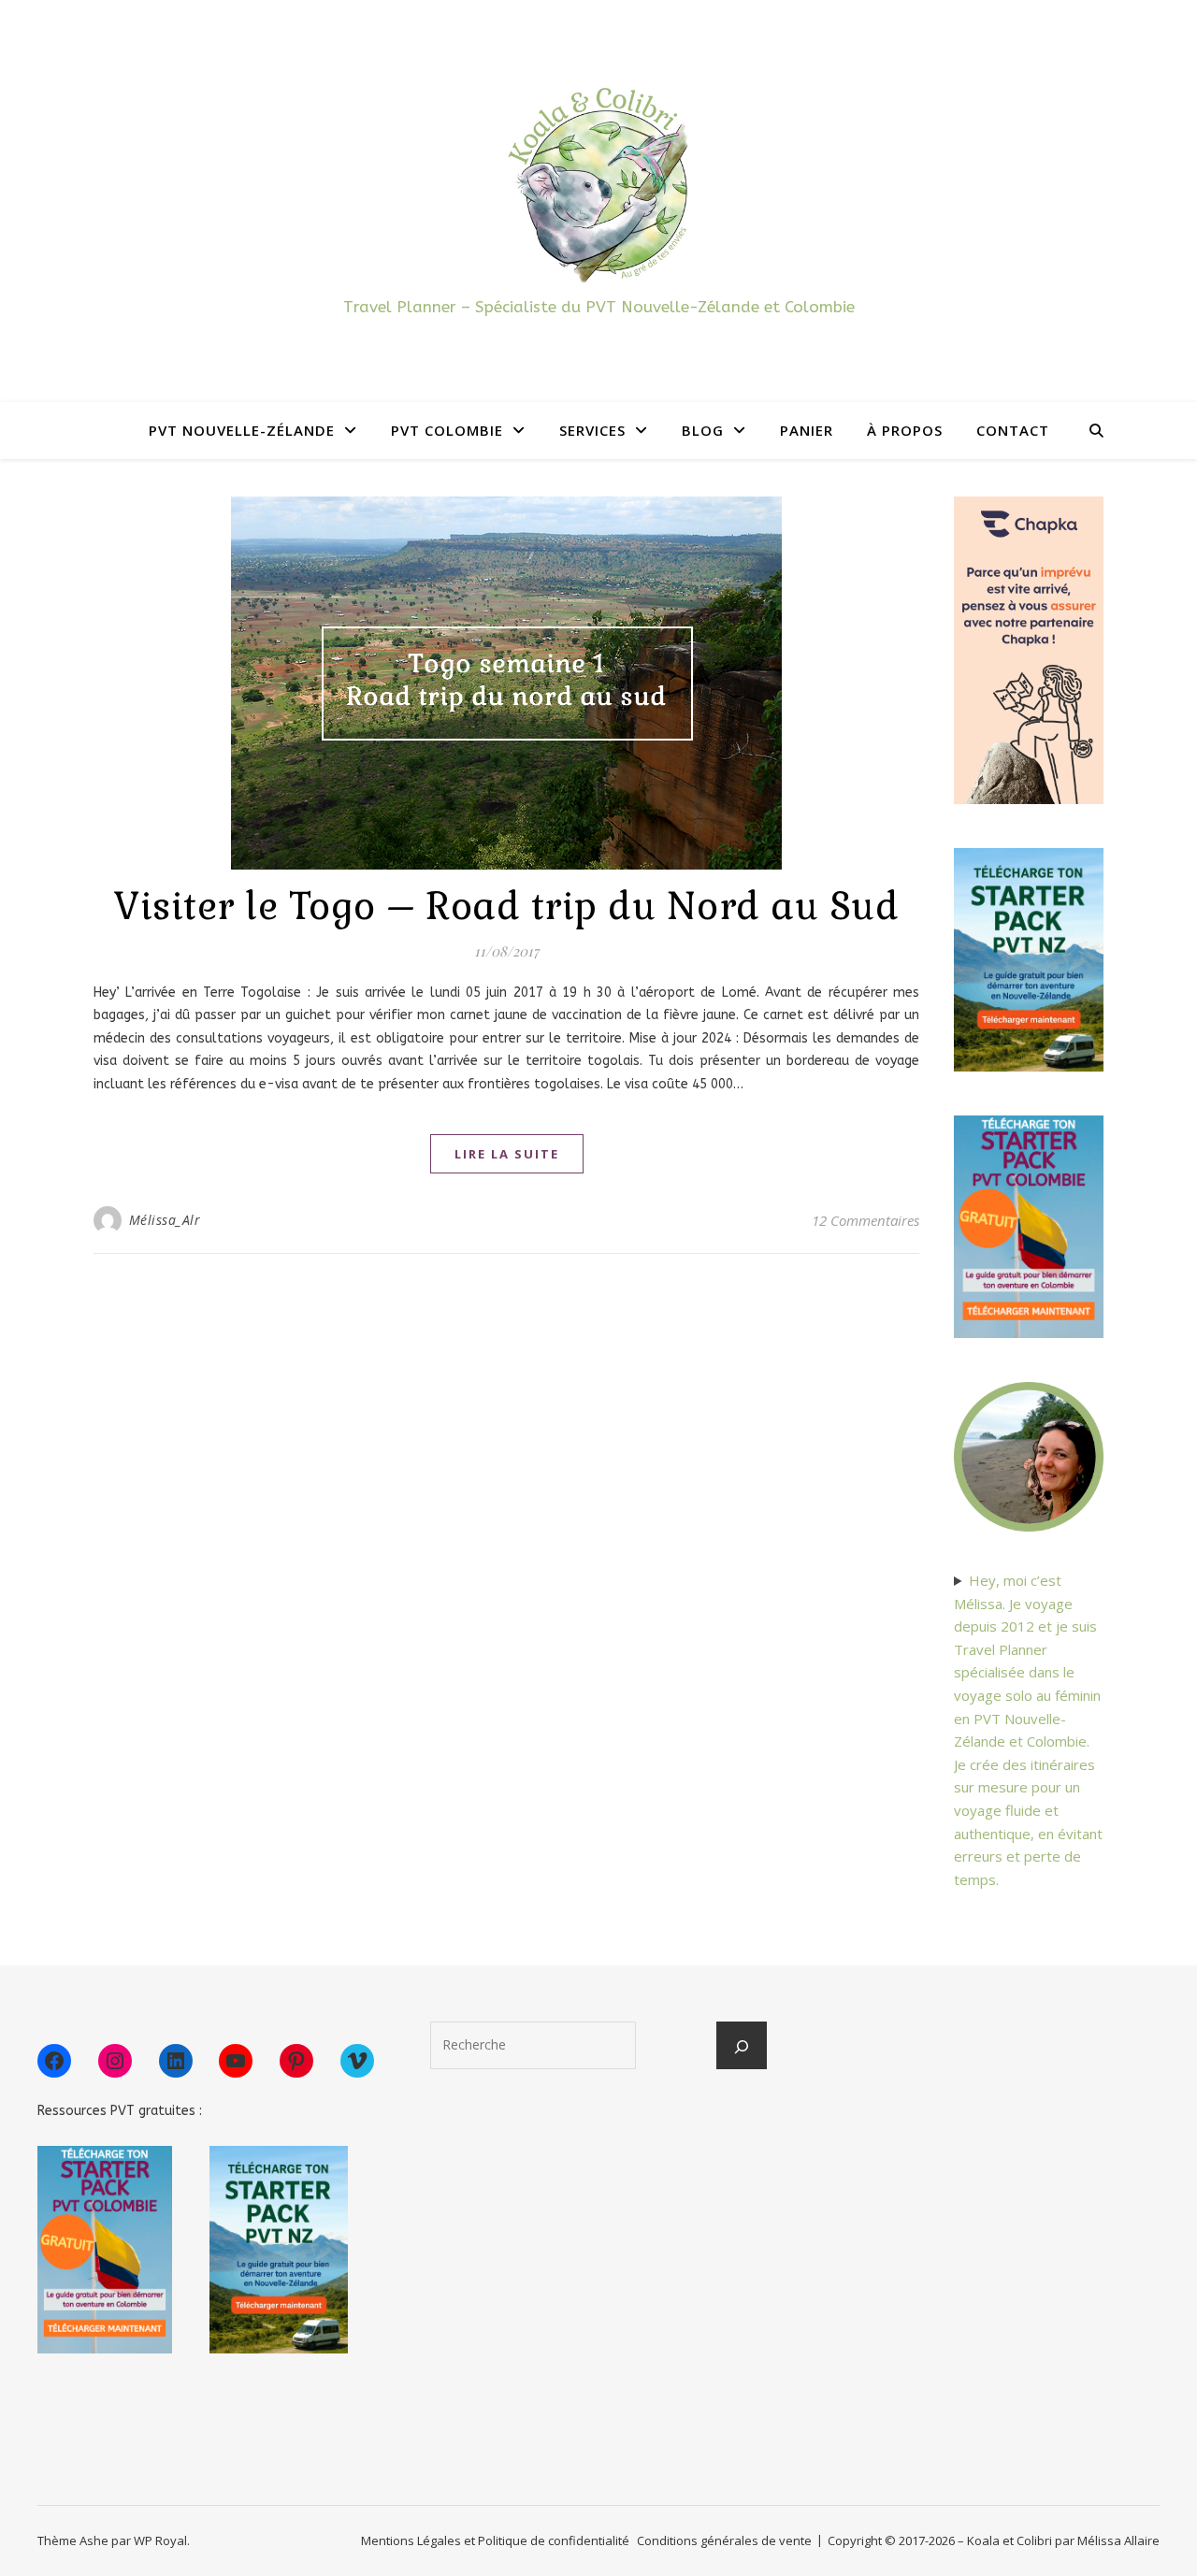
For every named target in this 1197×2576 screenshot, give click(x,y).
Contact (1013, 430)
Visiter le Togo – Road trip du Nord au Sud (506, 907)
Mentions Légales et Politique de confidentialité (495, 2540)
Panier (807, 430)
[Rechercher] (742, 2047)
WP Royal (160, 2540)
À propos (905, 430)
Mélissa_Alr (165, 1220)
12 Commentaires (865, 1220)
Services (592, 430)
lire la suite (507, 1154)
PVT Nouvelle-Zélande (242, 430)
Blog (703, 430)
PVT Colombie (447, 430)
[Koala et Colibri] (598, 184)
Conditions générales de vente (724, 2540)
